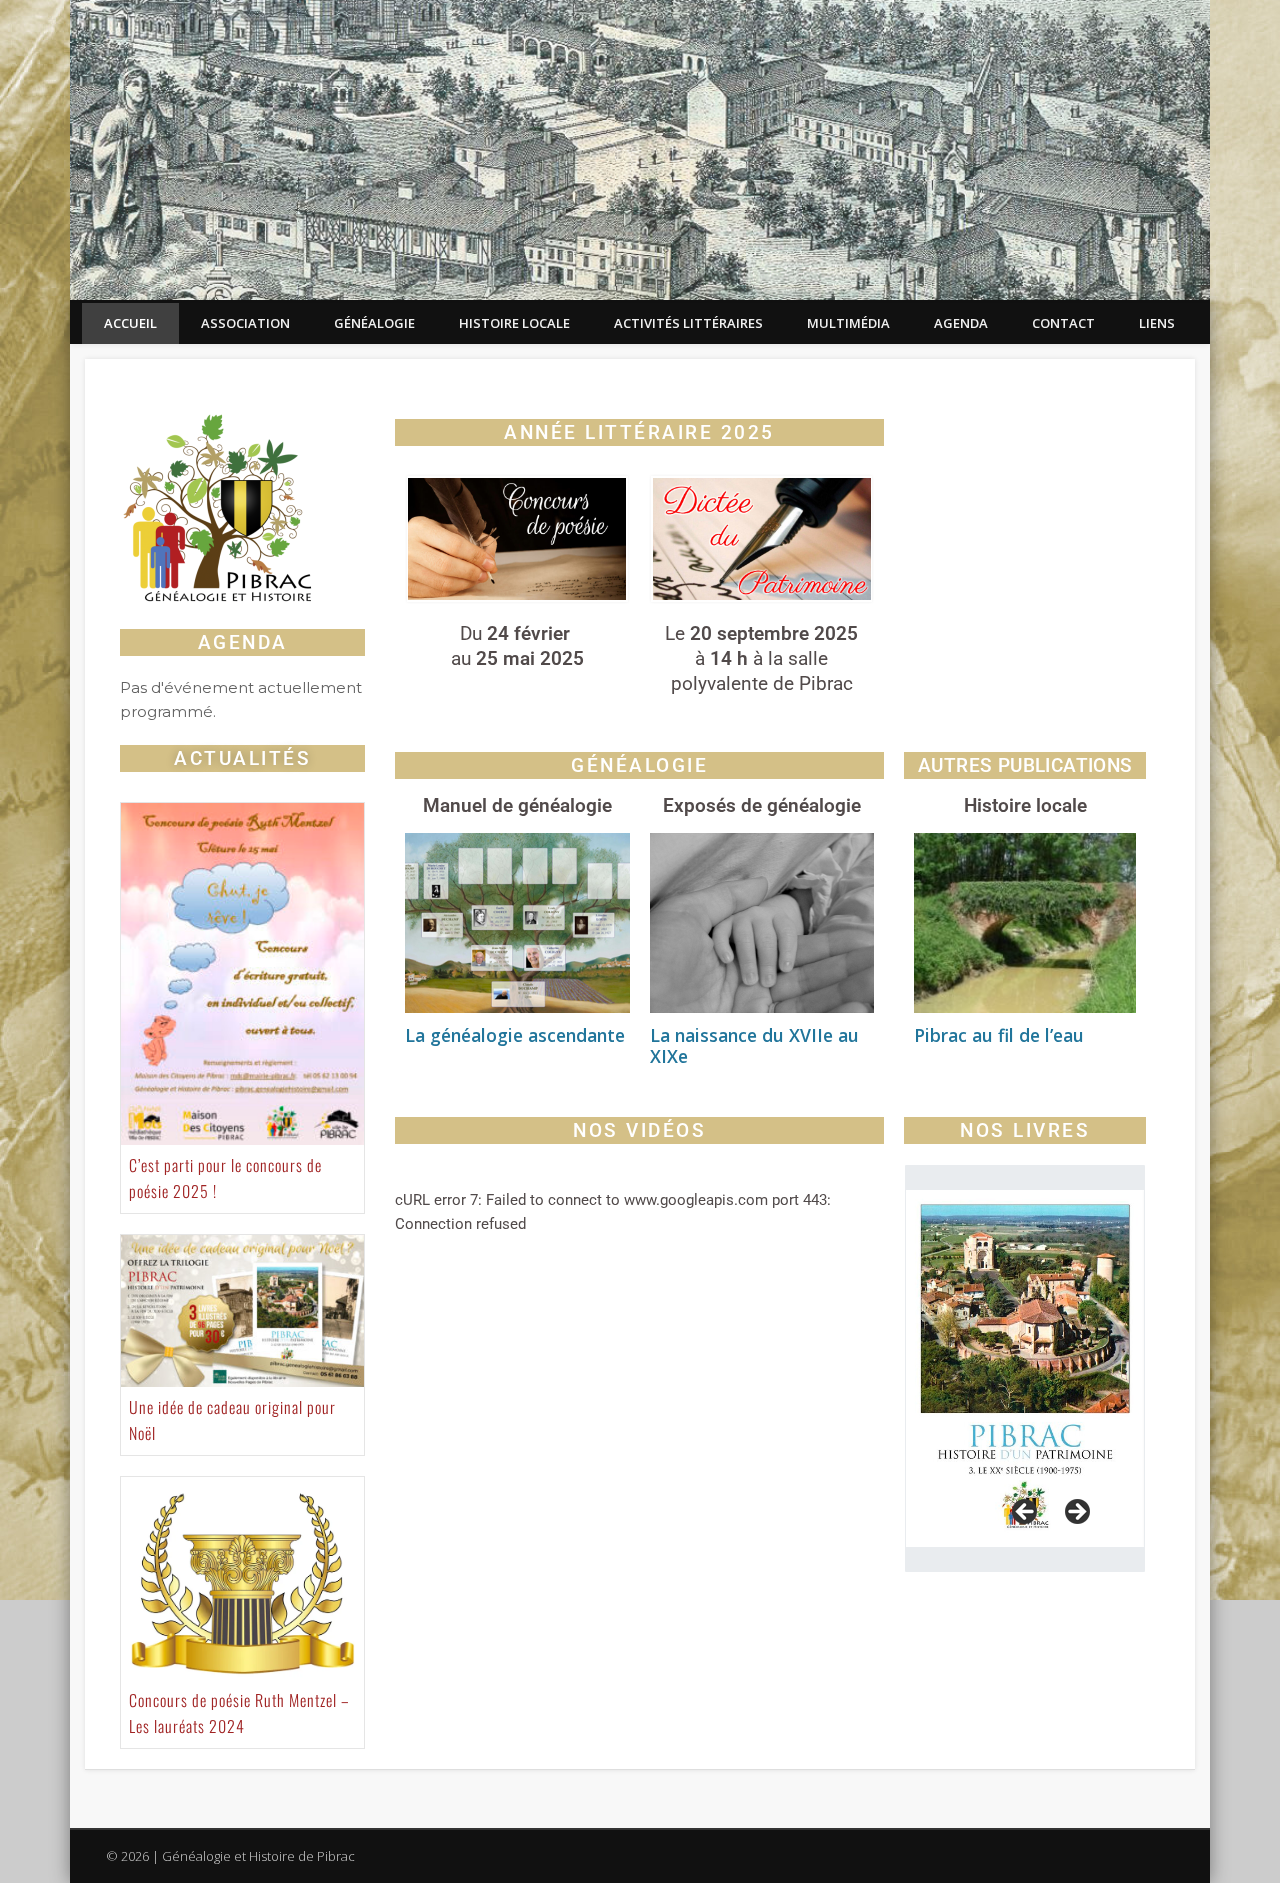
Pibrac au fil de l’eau (999, 1035)
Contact (1063, 323)
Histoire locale (514, 323)
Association (245, 323)
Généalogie (374, 323)
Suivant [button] (1076, 1513)
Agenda (961, 323)
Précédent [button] (1026, 1513)
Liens (1157, 323)
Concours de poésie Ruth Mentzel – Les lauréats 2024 (239, 1713)
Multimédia (848, 323)
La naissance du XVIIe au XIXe (754, 1045)
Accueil (130, 323)
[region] (1025, 1368)
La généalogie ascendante (515, 1035)
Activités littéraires (688, 323)
